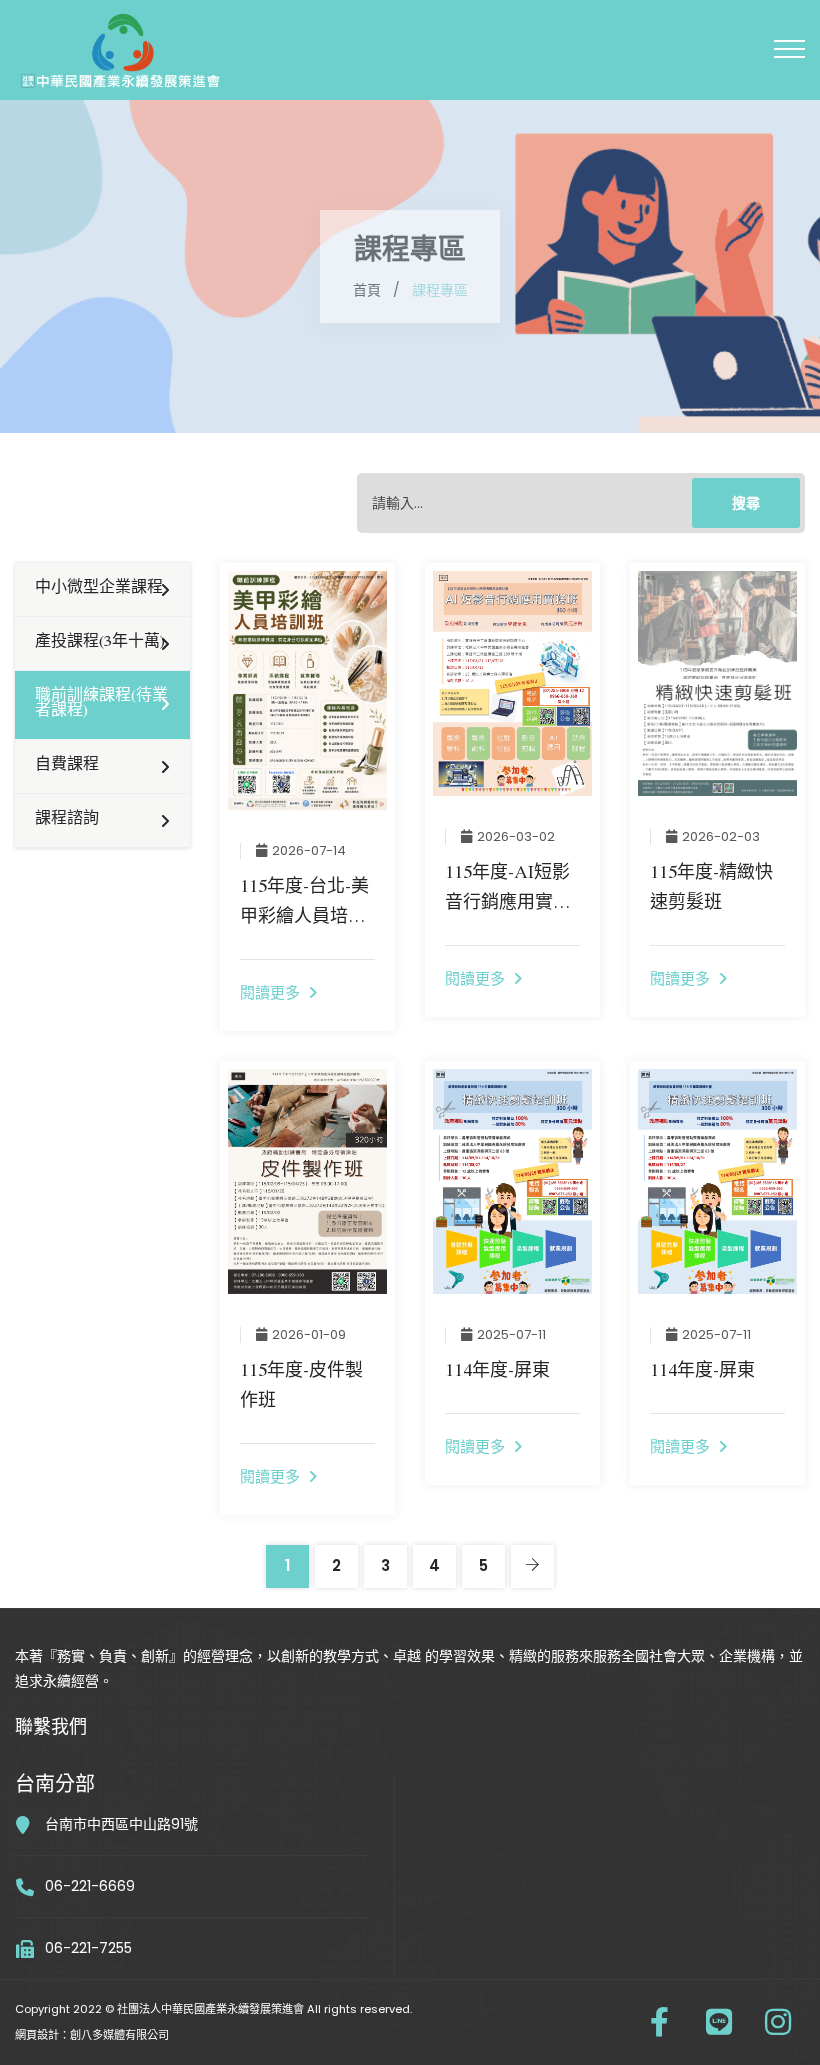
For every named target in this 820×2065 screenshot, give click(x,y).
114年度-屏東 (497, 1373)
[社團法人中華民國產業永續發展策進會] (115, 40)
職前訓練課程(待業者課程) (101, 704)
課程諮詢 (67, 820)
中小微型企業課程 (99, 589)
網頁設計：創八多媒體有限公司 (92, 2035)
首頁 (367, 290)
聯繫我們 (51, 1730)
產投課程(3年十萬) (100, 643)
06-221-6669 (90, 1886)
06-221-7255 (88, 1948)
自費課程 (67, 766)
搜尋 (746, 503)
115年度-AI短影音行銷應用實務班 (508, 905)
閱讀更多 (274, 992)
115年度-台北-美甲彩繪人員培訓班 (304, 919)
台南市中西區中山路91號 (121, 1824)
